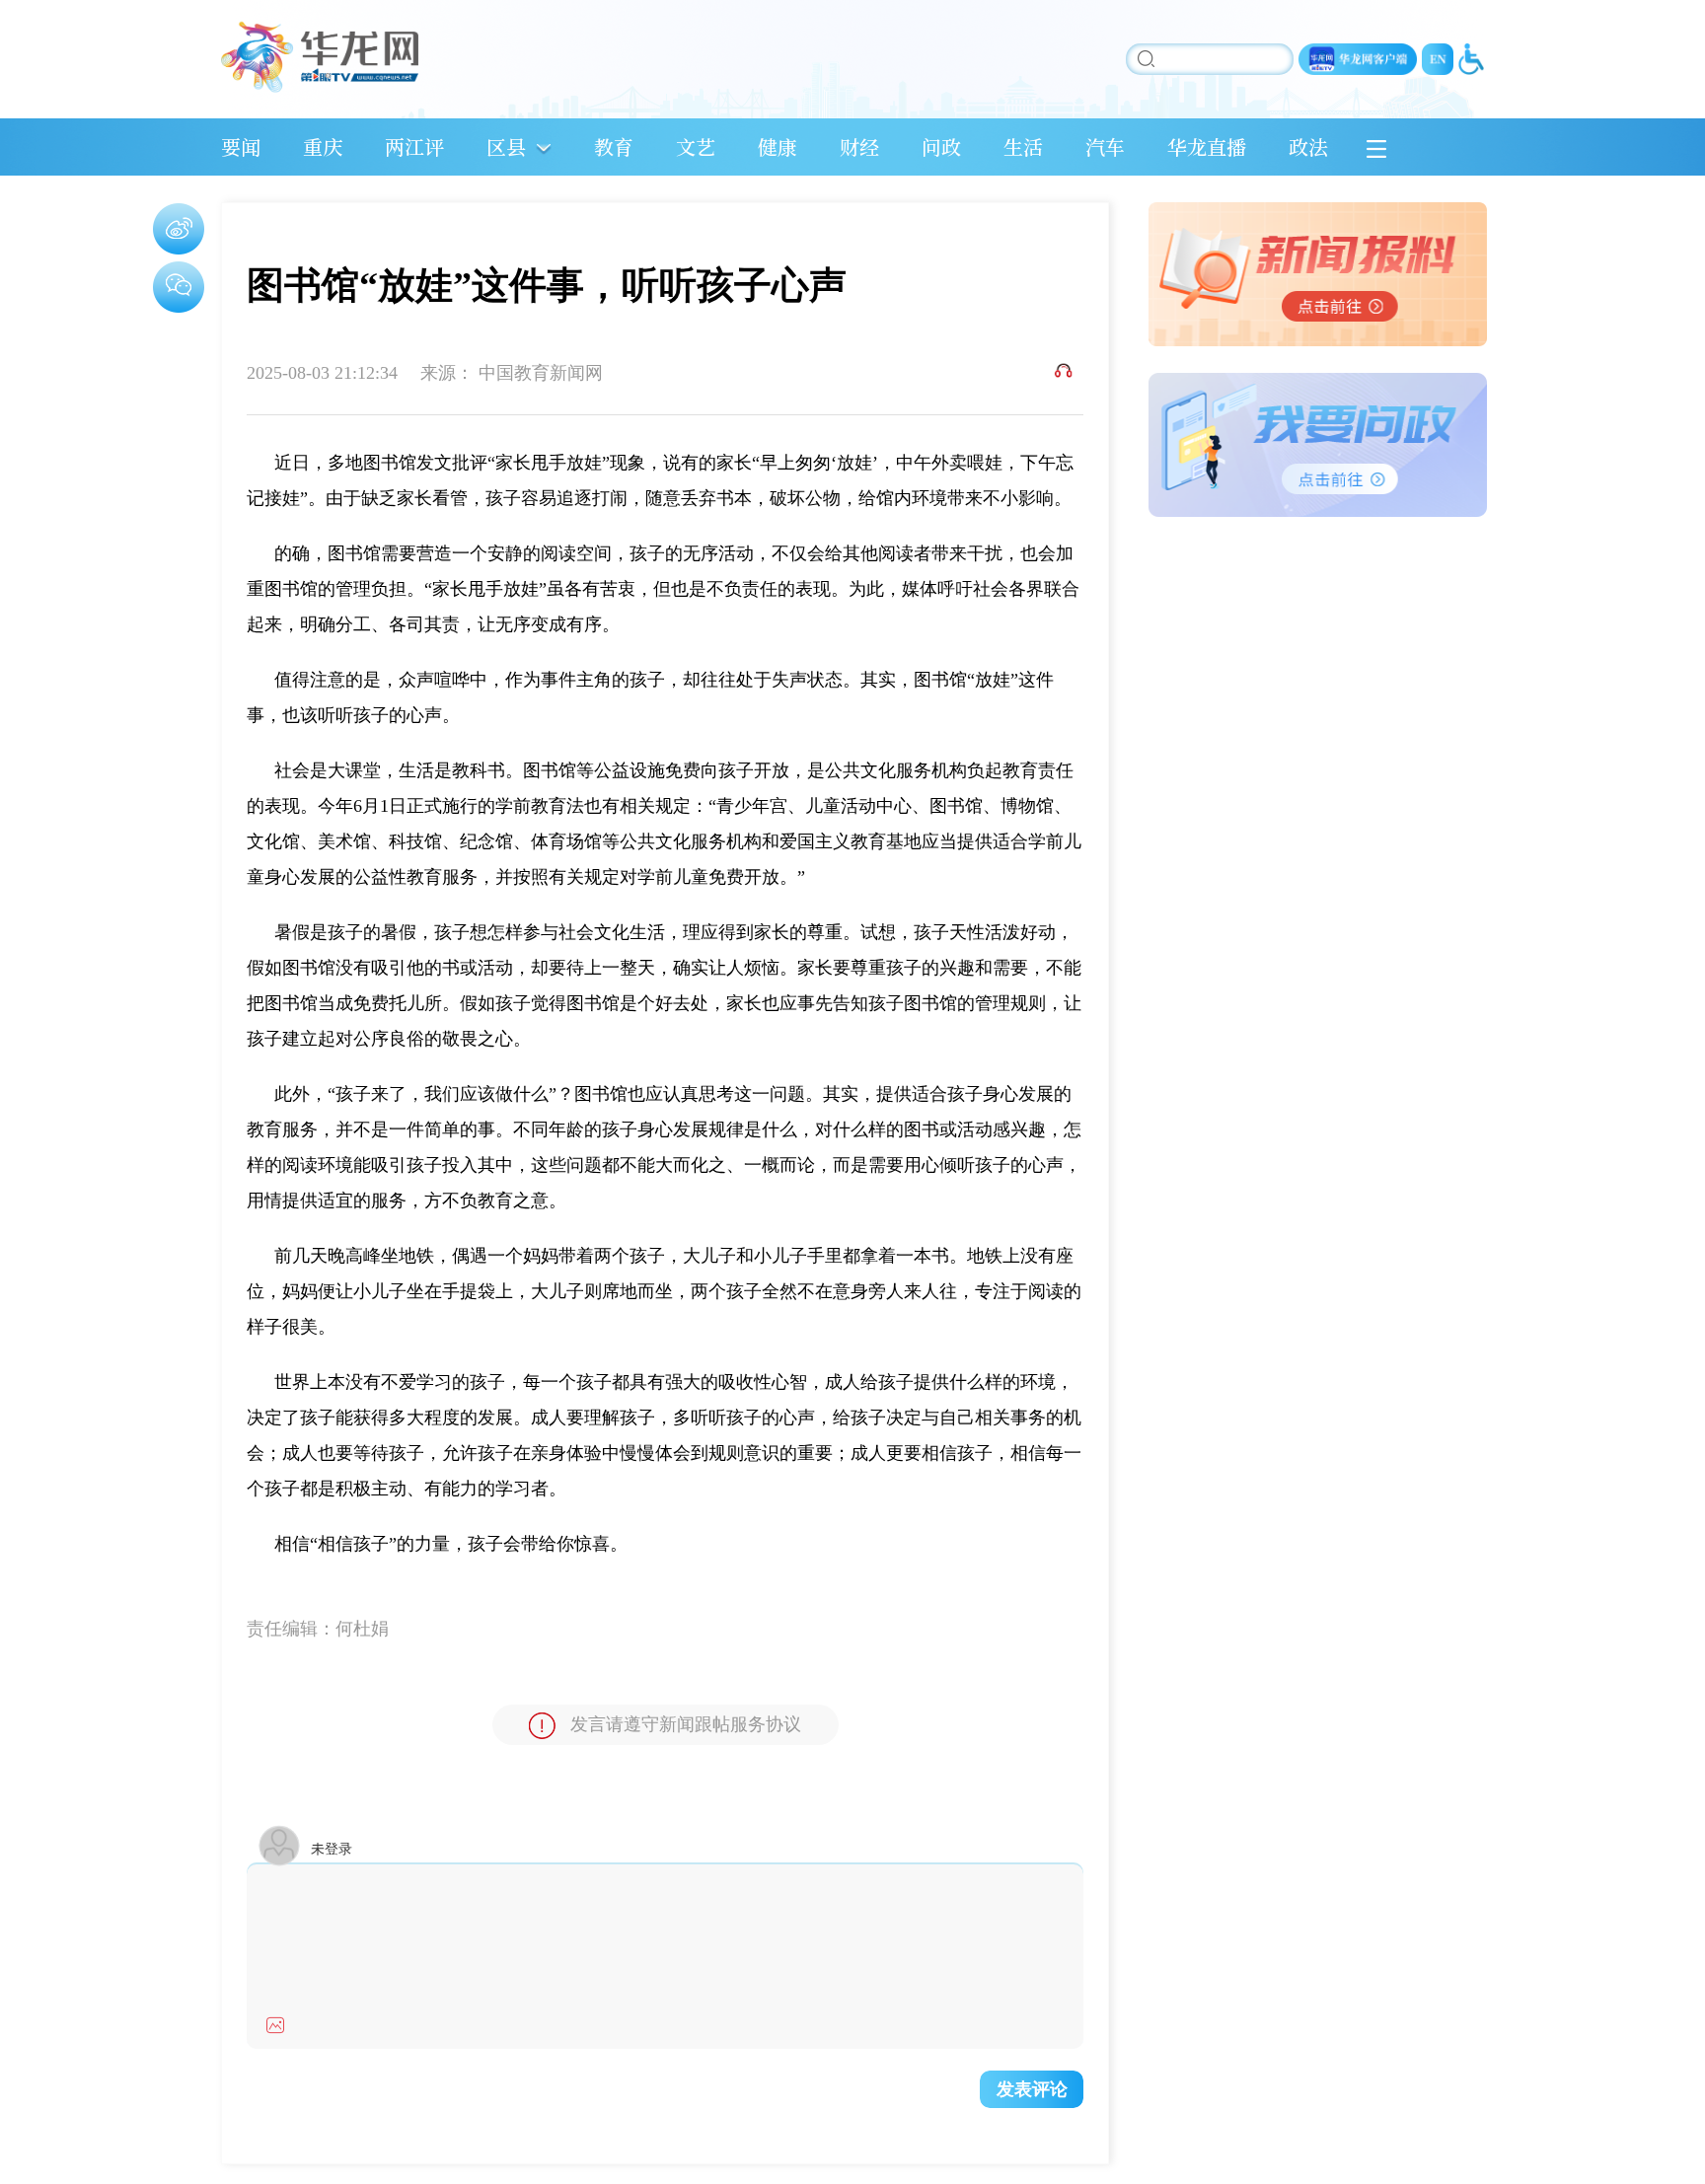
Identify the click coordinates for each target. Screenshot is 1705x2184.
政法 (1308, 146)
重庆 (323, 146)
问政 (941, 146)
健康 (778, 146)
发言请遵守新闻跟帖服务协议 (686, 1724)
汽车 (1105, 146)
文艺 (696, 146)
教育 (614, 146)
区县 (506, 146)
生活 (1023, 146)
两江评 (414, 146)
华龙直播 (1207, 146)
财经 (859, 146)
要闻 (241, 146)
